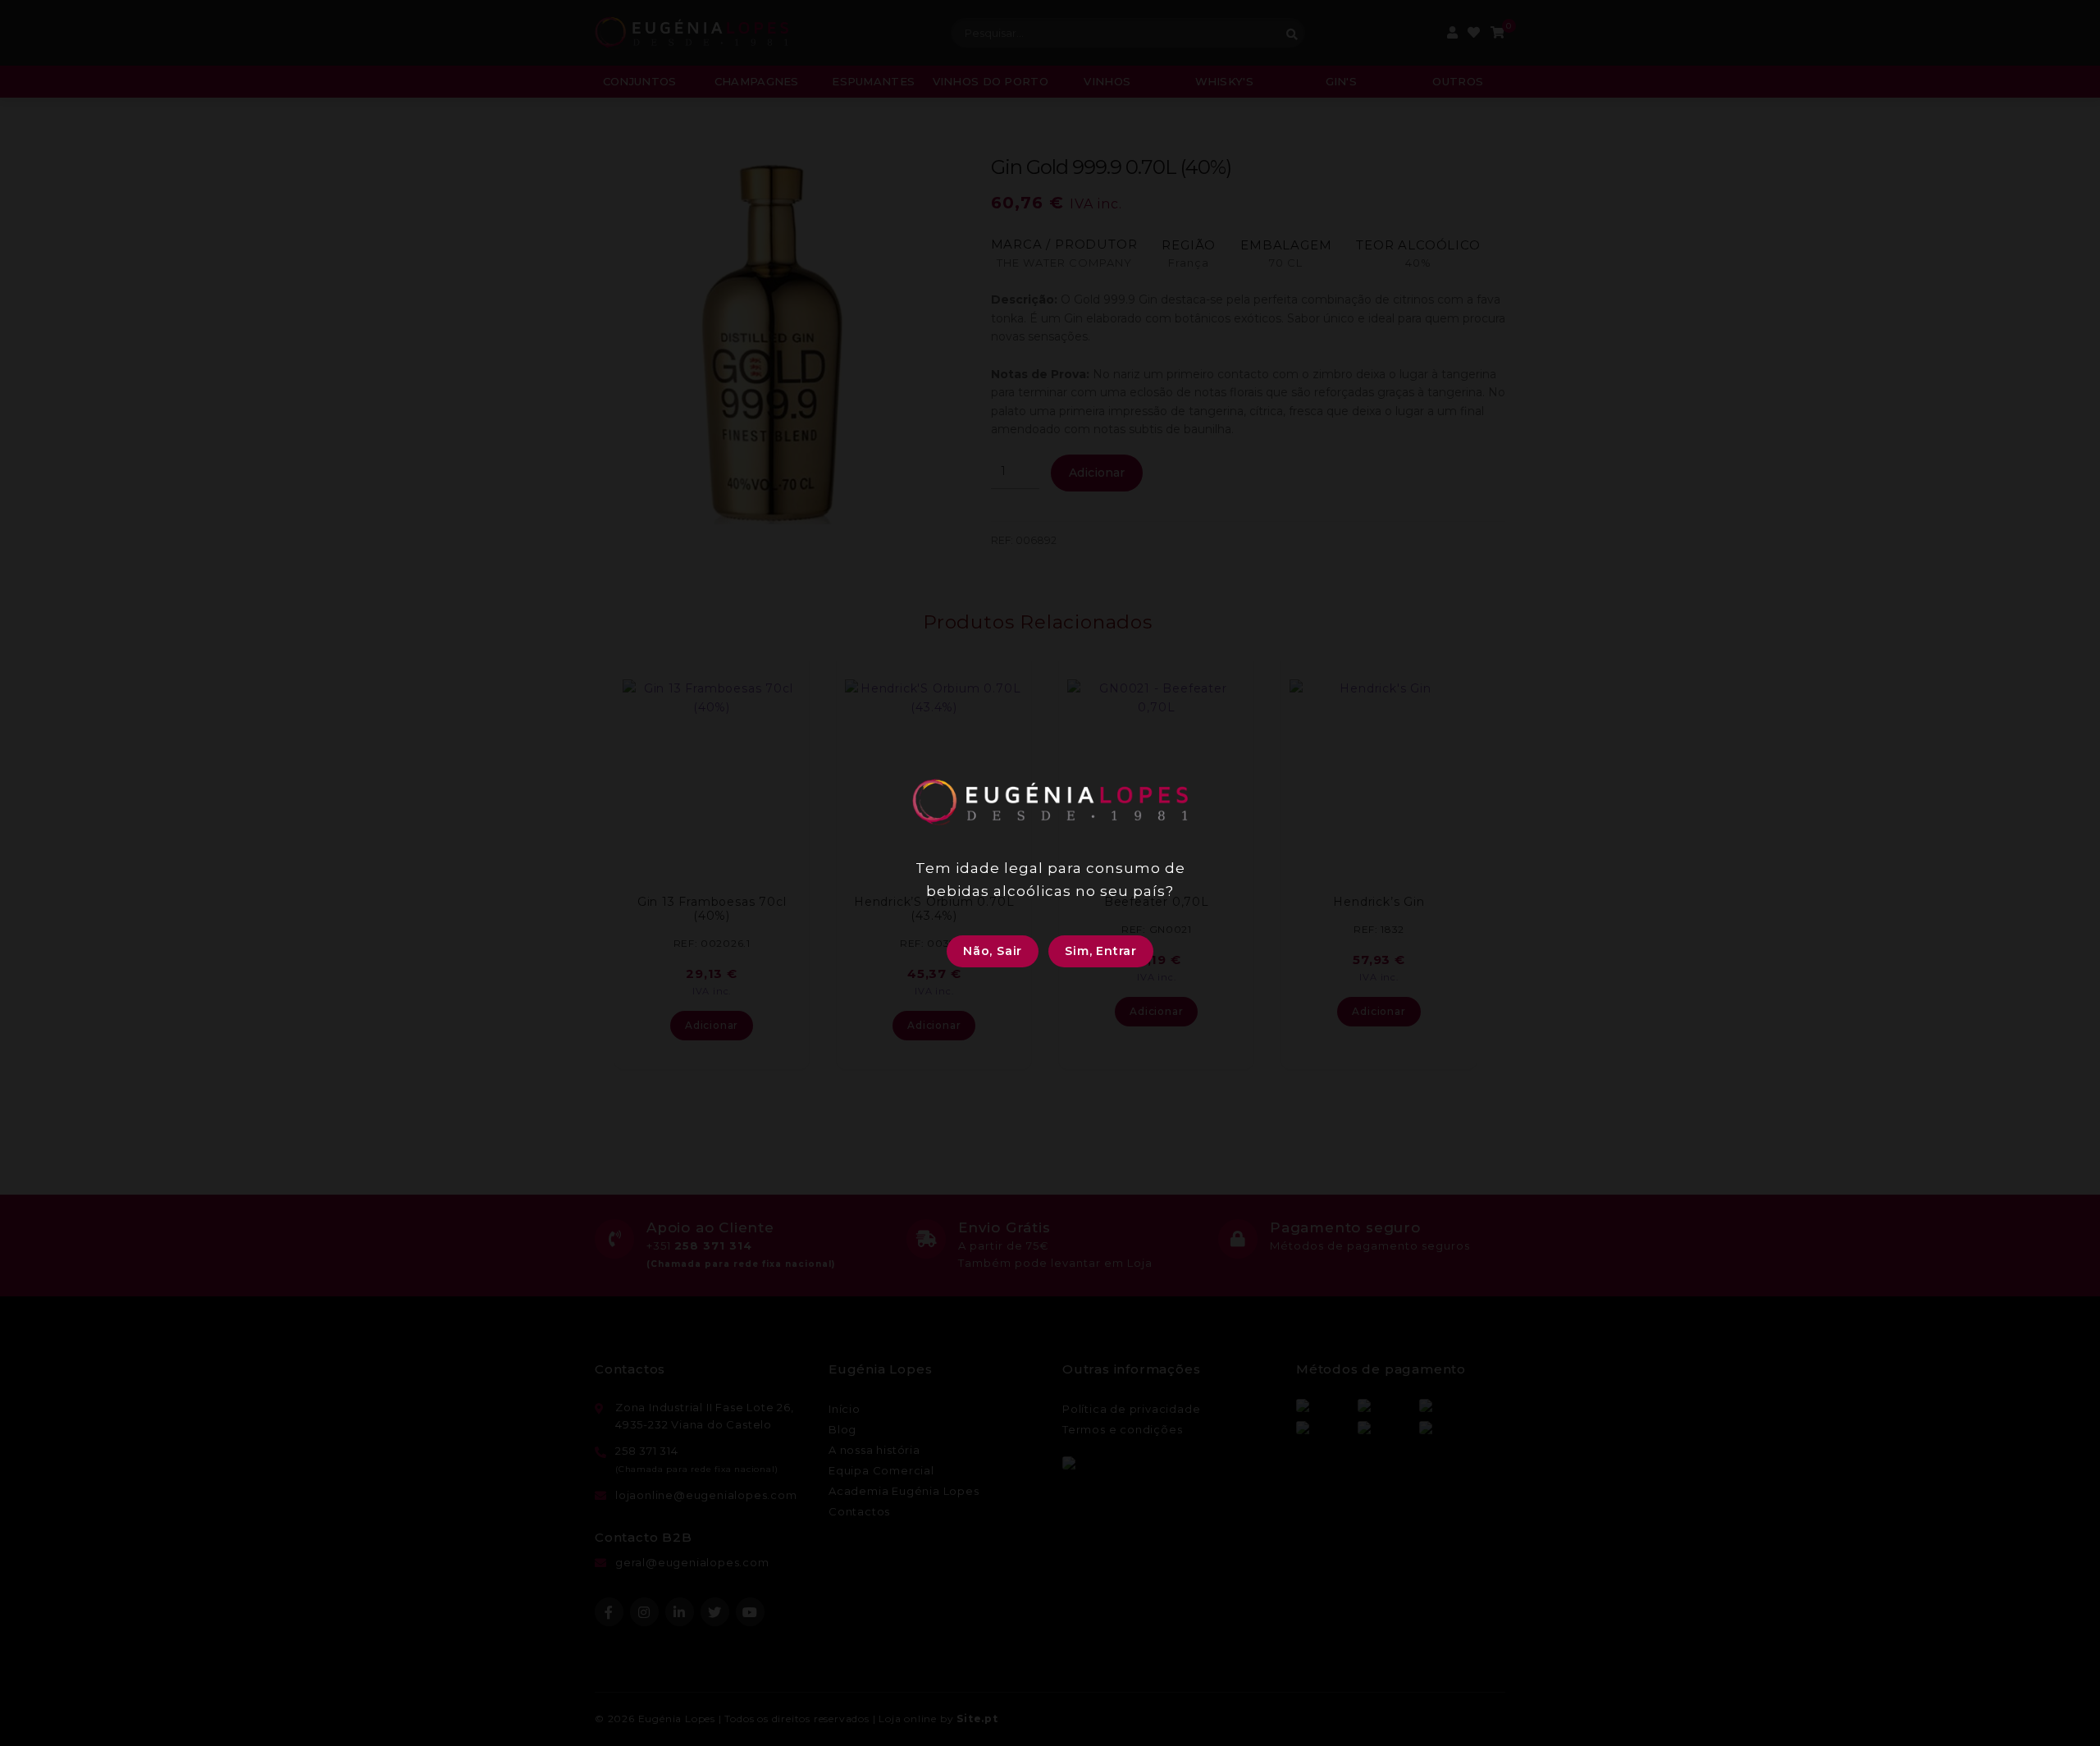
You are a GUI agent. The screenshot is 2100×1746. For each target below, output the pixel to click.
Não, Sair (993, 951)
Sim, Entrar (1101, 951)
